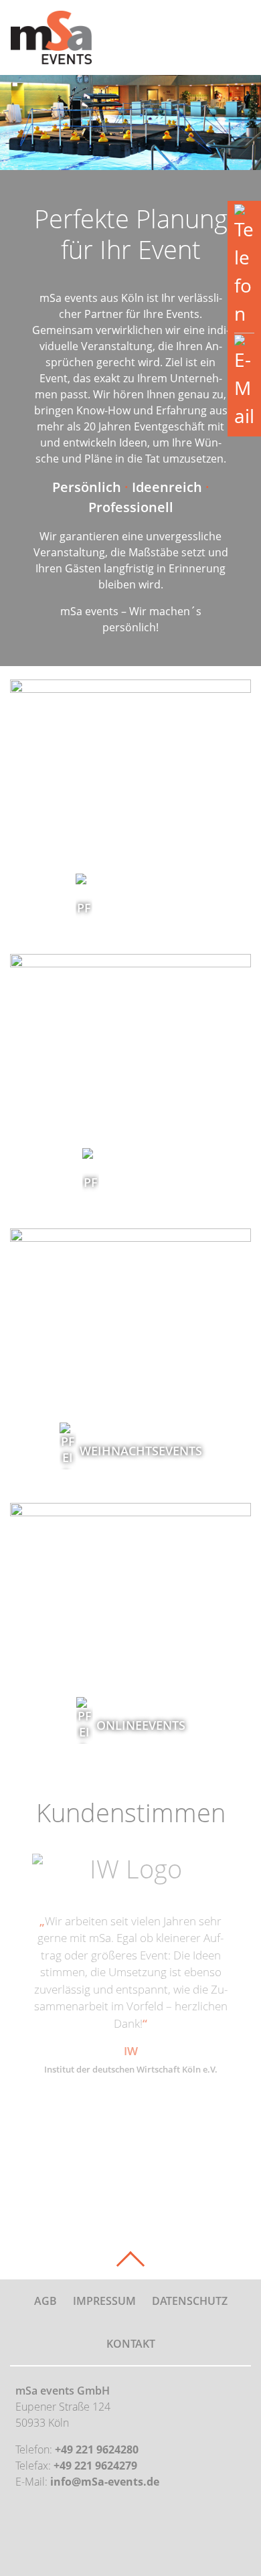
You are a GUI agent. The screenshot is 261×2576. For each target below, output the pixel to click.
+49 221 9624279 (95, 2466)
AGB (46, 2301)
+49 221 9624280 (97, 2449)
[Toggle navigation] (233, 38)
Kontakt (131, 2344)
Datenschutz (190, 2301)
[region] (130, 123)
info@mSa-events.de (105, 2482)
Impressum (104, 2301)
